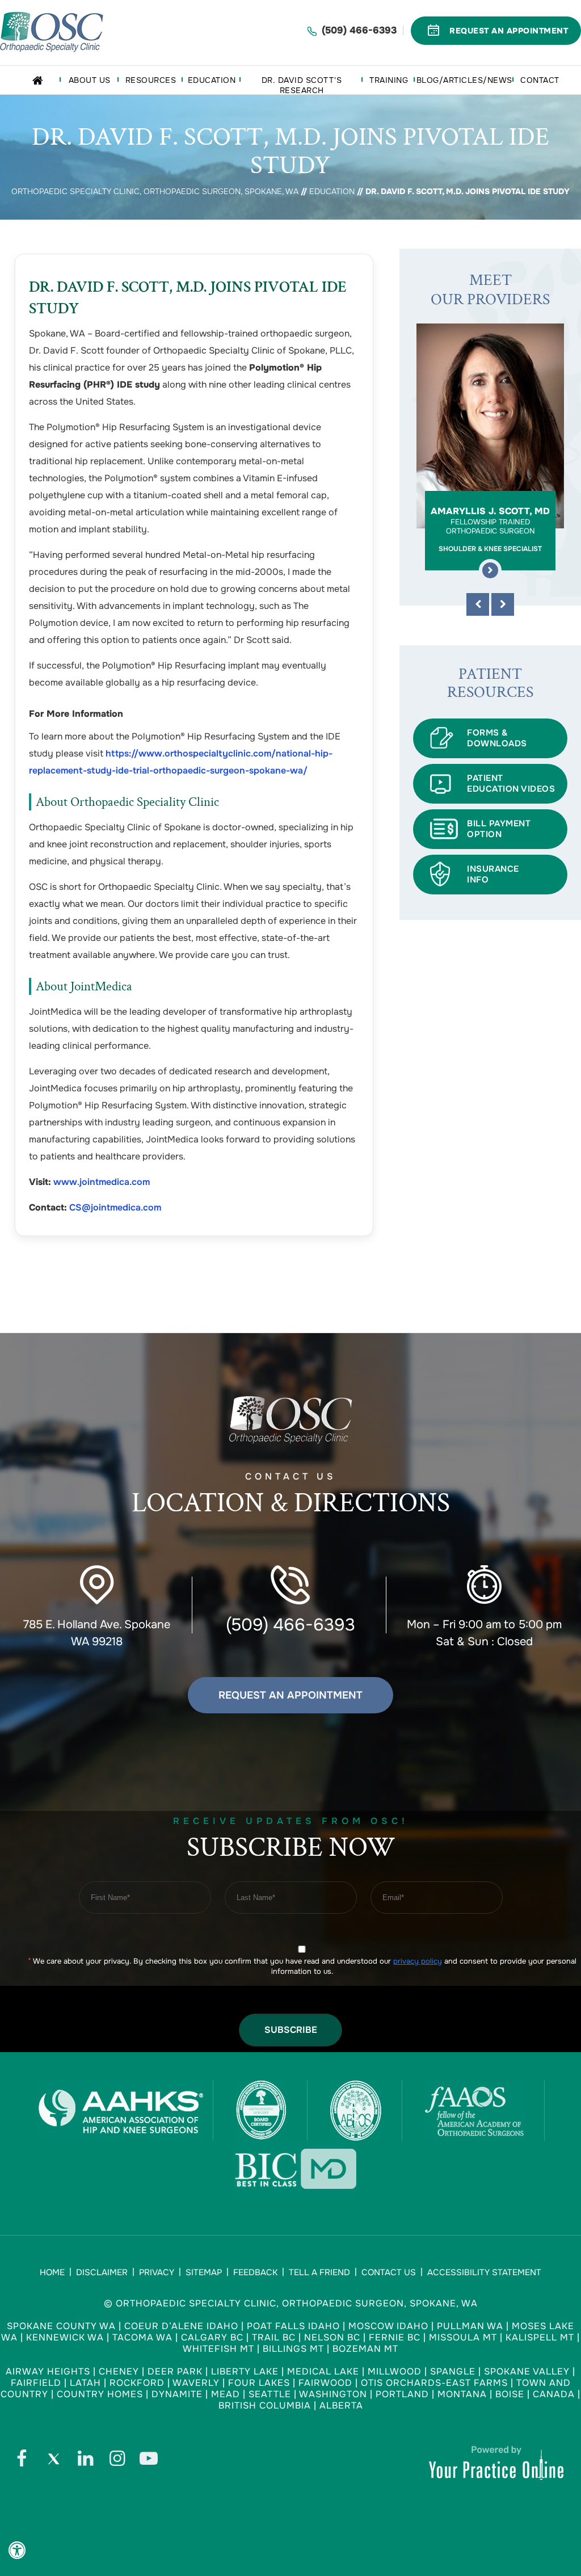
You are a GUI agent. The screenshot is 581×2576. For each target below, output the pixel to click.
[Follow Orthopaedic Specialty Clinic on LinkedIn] (85, 2461)
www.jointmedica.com (102, 1182)
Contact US (291, 1496)
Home (52, 2272)
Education (332, 191)
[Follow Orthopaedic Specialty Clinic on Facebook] (22, 2461)
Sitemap (204, 2272)
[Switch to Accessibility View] (17, 2550)
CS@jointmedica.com (115, 1207)
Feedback (255, 2272)
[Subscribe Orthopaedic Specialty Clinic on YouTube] (149, 2461)
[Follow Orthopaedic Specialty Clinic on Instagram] (117, 2461)
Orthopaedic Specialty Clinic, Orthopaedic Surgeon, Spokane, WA (155, 191)
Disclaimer (102, 2272)
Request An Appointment (509, 31)
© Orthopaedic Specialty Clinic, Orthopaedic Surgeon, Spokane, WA (291, 2303)
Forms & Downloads (497, 738)
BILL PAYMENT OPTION (499, 829)
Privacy (157, 2272)
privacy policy (418, 1961)
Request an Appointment (290, 1695)
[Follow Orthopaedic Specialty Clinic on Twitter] (53, 2461)
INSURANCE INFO (493, 874)
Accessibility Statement (484, 2272)
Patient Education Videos (511, 783)
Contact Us (389, 2272)
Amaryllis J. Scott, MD (490, 529)
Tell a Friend (319, 2272)
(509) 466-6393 (359, 30)
